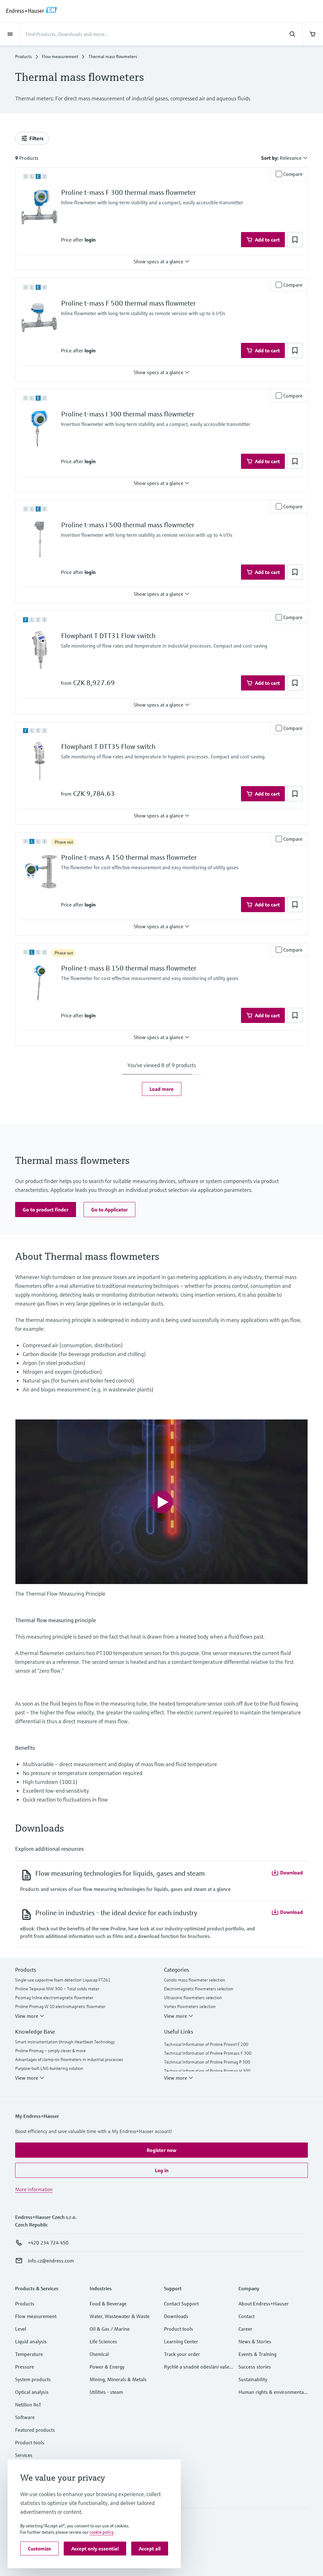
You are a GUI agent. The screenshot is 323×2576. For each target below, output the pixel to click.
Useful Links (179, 2032)
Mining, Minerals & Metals (118, 2379)
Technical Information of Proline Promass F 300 (208, 2053)
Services (24, 2455)
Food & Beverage (108, 2304)
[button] (90, 240)
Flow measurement (60, 57)
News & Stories (255, 2341)
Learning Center (181, 2341)
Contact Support (181, 2304)
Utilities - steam (106, 2392)
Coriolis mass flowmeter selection (195, 1980)
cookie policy (102, 2532)
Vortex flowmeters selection (190, 2006)
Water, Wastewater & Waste (120, 2316)
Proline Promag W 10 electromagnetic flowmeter (60, 2006)
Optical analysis (32, 2392)
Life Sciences (103, 2341)
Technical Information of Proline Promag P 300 (207, 2062)
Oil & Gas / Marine (110, 2329)
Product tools (30, 2442)
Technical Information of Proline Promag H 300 (207, 2071)
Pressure (25, 2367)
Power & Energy (107, 2367)
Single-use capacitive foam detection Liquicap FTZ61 (63, 1980)
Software (25, 2417)
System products (33, 2379)
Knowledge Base (35, 2032)
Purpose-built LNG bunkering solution (49, 2068)
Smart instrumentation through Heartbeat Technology (65, 2042)
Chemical (99, 2354)
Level (21, 2329)
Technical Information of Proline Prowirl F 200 (206, 2044)
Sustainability (253, 2379)
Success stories (255, 2367)
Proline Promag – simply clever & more (50, 2051)
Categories (176, 1970)
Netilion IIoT (28, 2405)
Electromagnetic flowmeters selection (199, 1989)
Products (23, 57)
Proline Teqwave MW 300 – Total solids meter (57, 1989)
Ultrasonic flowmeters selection (193, 1998)
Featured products (35, 2430)
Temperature (29, 2354)
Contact (247, 2316)
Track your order (182, 2354)
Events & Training (257, 2354)
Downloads (176, 2316)
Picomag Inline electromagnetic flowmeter (54, 1998)
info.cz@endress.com (51, 2261)
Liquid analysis (31, 2341)
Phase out (64, 842)
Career (245, 2329)
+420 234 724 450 (48, 2243)
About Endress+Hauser (264, 2304)
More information (34, 2189)
